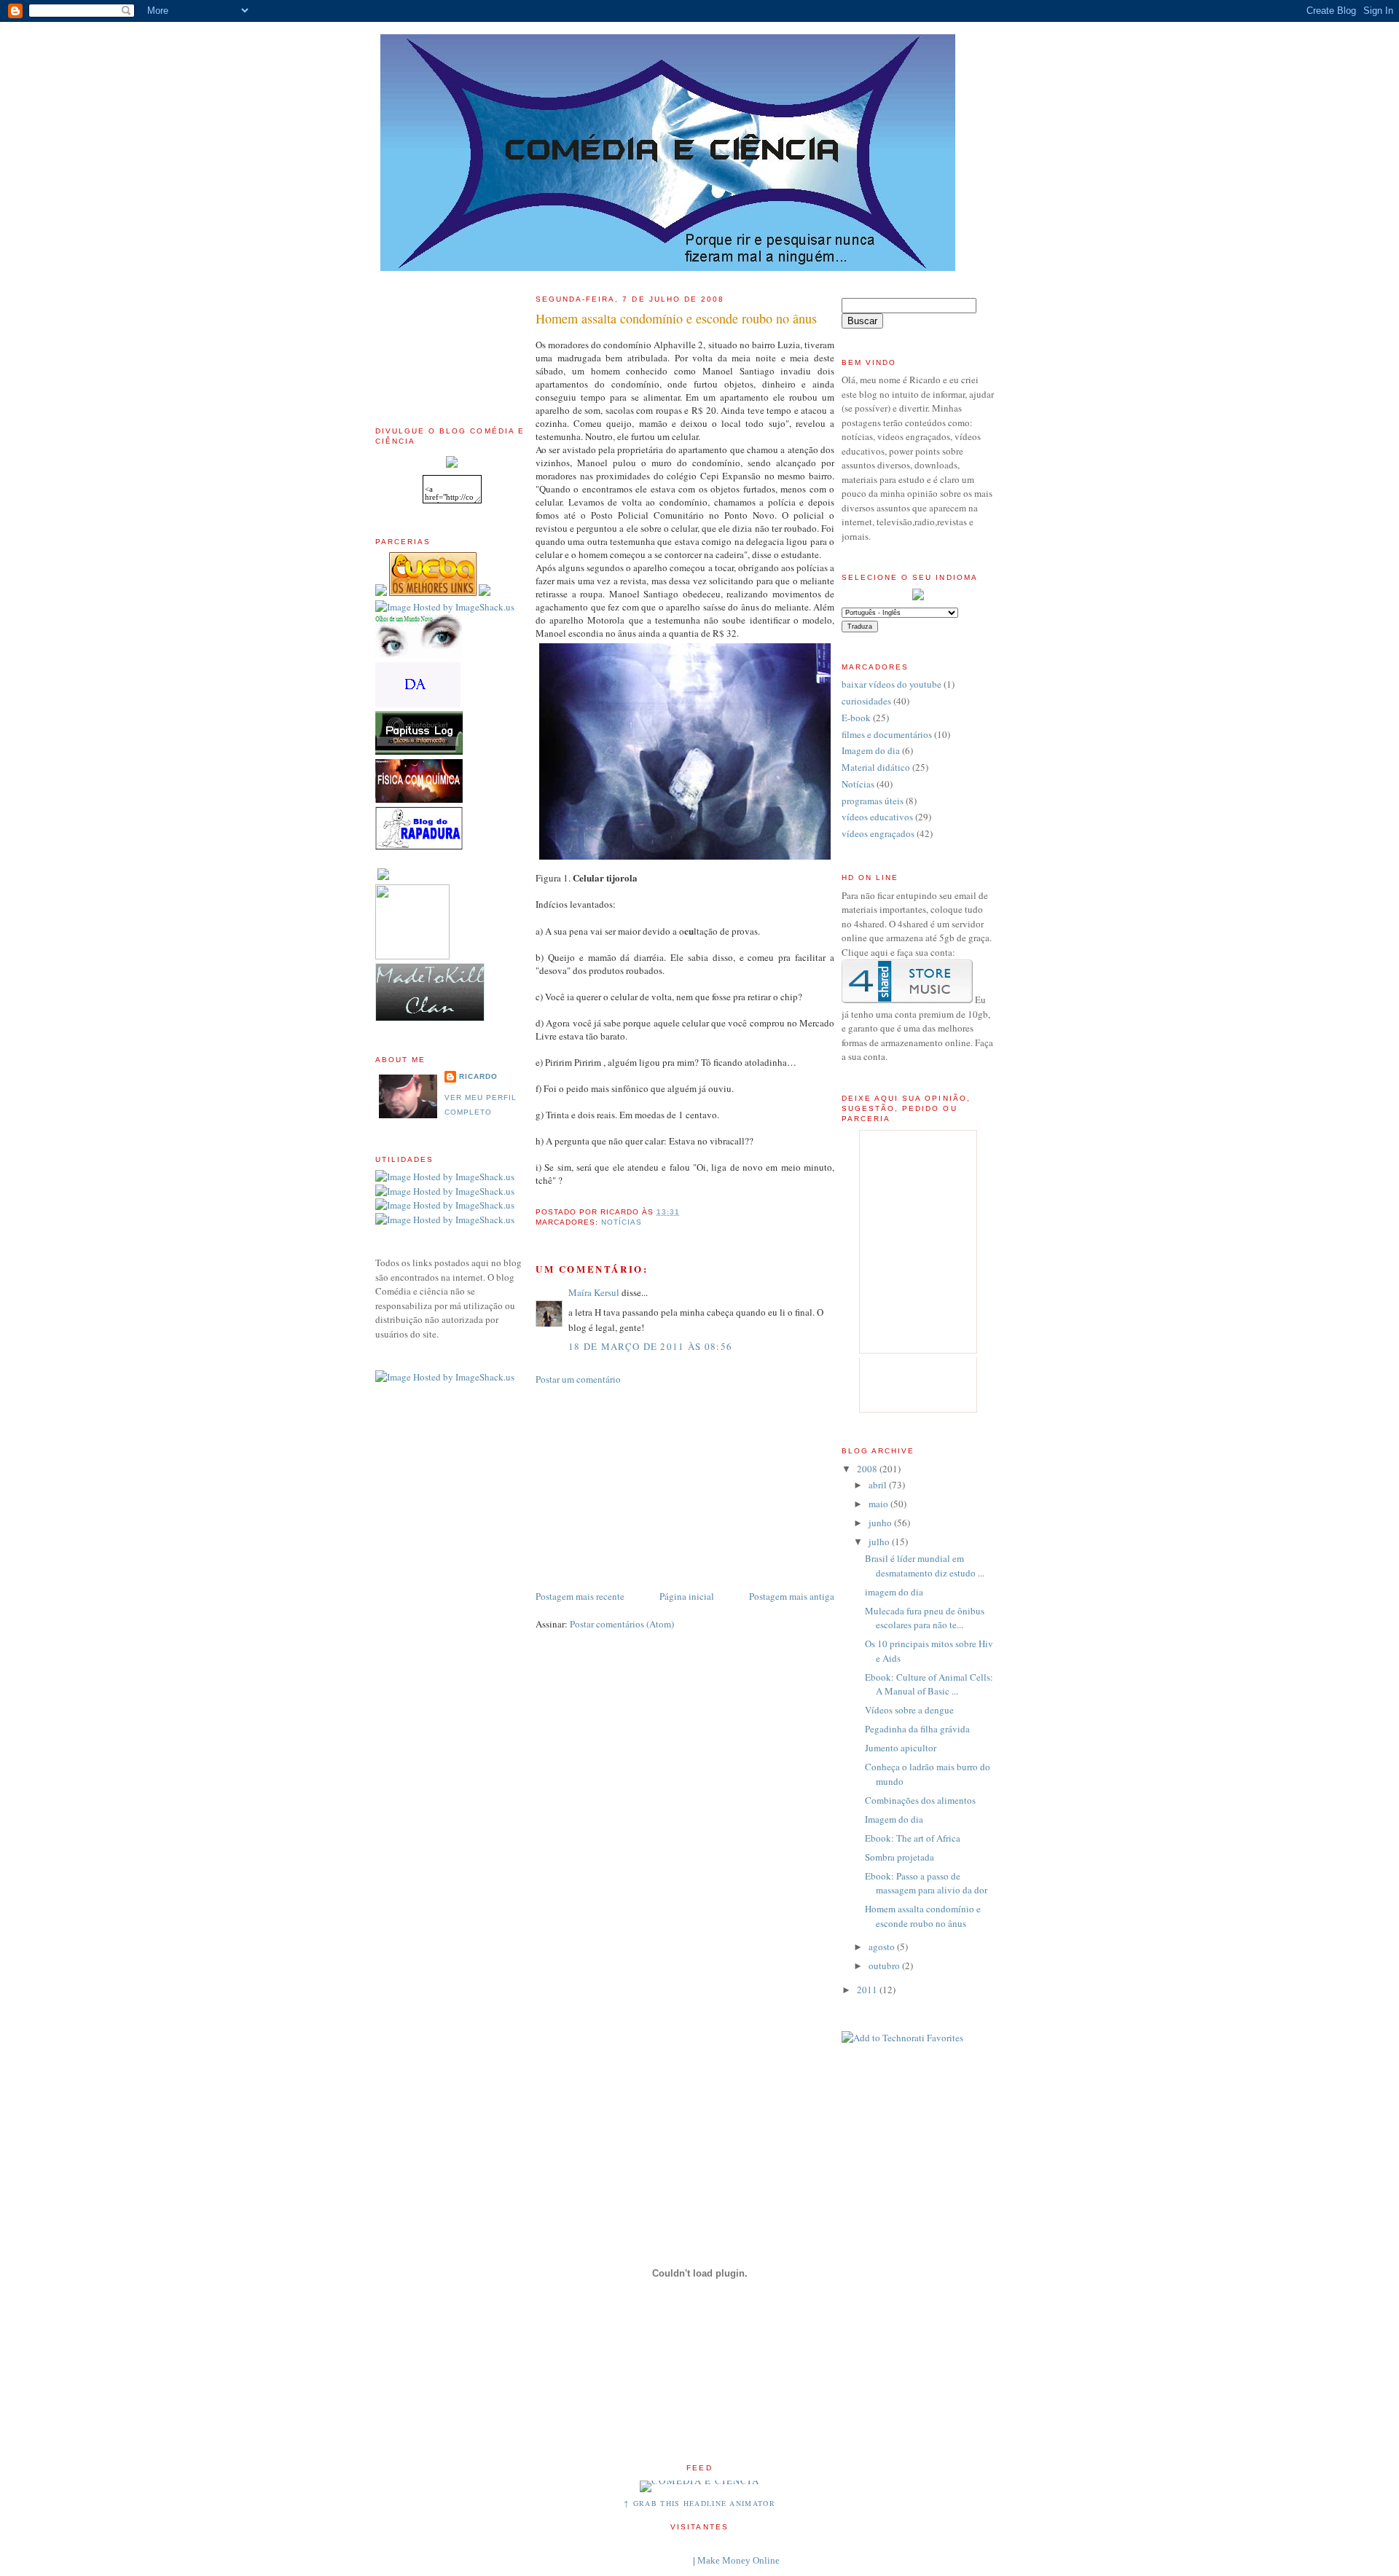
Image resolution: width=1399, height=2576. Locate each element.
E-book (856, 718)
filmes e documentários (887, 734)
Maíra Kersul (594, 1292)
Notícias (622, 1222)
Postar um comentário (578, 1379)
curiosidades (866, 701)
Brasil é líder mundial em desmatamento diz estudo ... (925, 1566)
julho (880, 1542)
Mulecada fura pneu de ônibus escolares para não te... (925, 1618)
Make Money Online (738, 2560)
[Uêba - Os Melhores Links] (433, 592)
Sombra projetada (900, 1857)
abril (879, 1485)
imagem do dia (894, 1592)
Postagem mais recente (580, 1596)
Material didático (876, 767)
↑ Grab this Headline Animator (699, 2503)
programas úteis (873, 801)
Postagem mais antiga (792, 1596)
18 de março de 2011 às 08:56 (650, 1346)
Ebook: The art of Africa (913, 1838)
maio (879, 1504)
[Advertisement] (441, 338)
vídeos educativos (877, 817)
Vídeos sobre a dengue (909, 1710)
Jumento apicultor (901, 1748)
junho (881, 1523)
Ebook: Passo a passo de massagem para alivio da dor (926, 1883)
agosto (883, 1947)
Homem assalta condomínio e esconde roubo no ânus (676, 318)
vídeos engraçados (878, 833)
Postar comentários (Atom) (622, 1624)
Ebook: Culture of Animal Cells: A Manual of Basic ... (929, 1684)
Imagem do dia (871, 750)
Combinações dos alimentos (920, 1800)
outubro (885, 1966)
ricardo (478, 1076)
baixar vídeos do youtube (891, 684)
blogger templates (655, 2560)
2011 (868, 1990)
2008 (868, 1469)
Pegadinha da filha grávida (917, 1729)
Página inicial (687, 1596)
